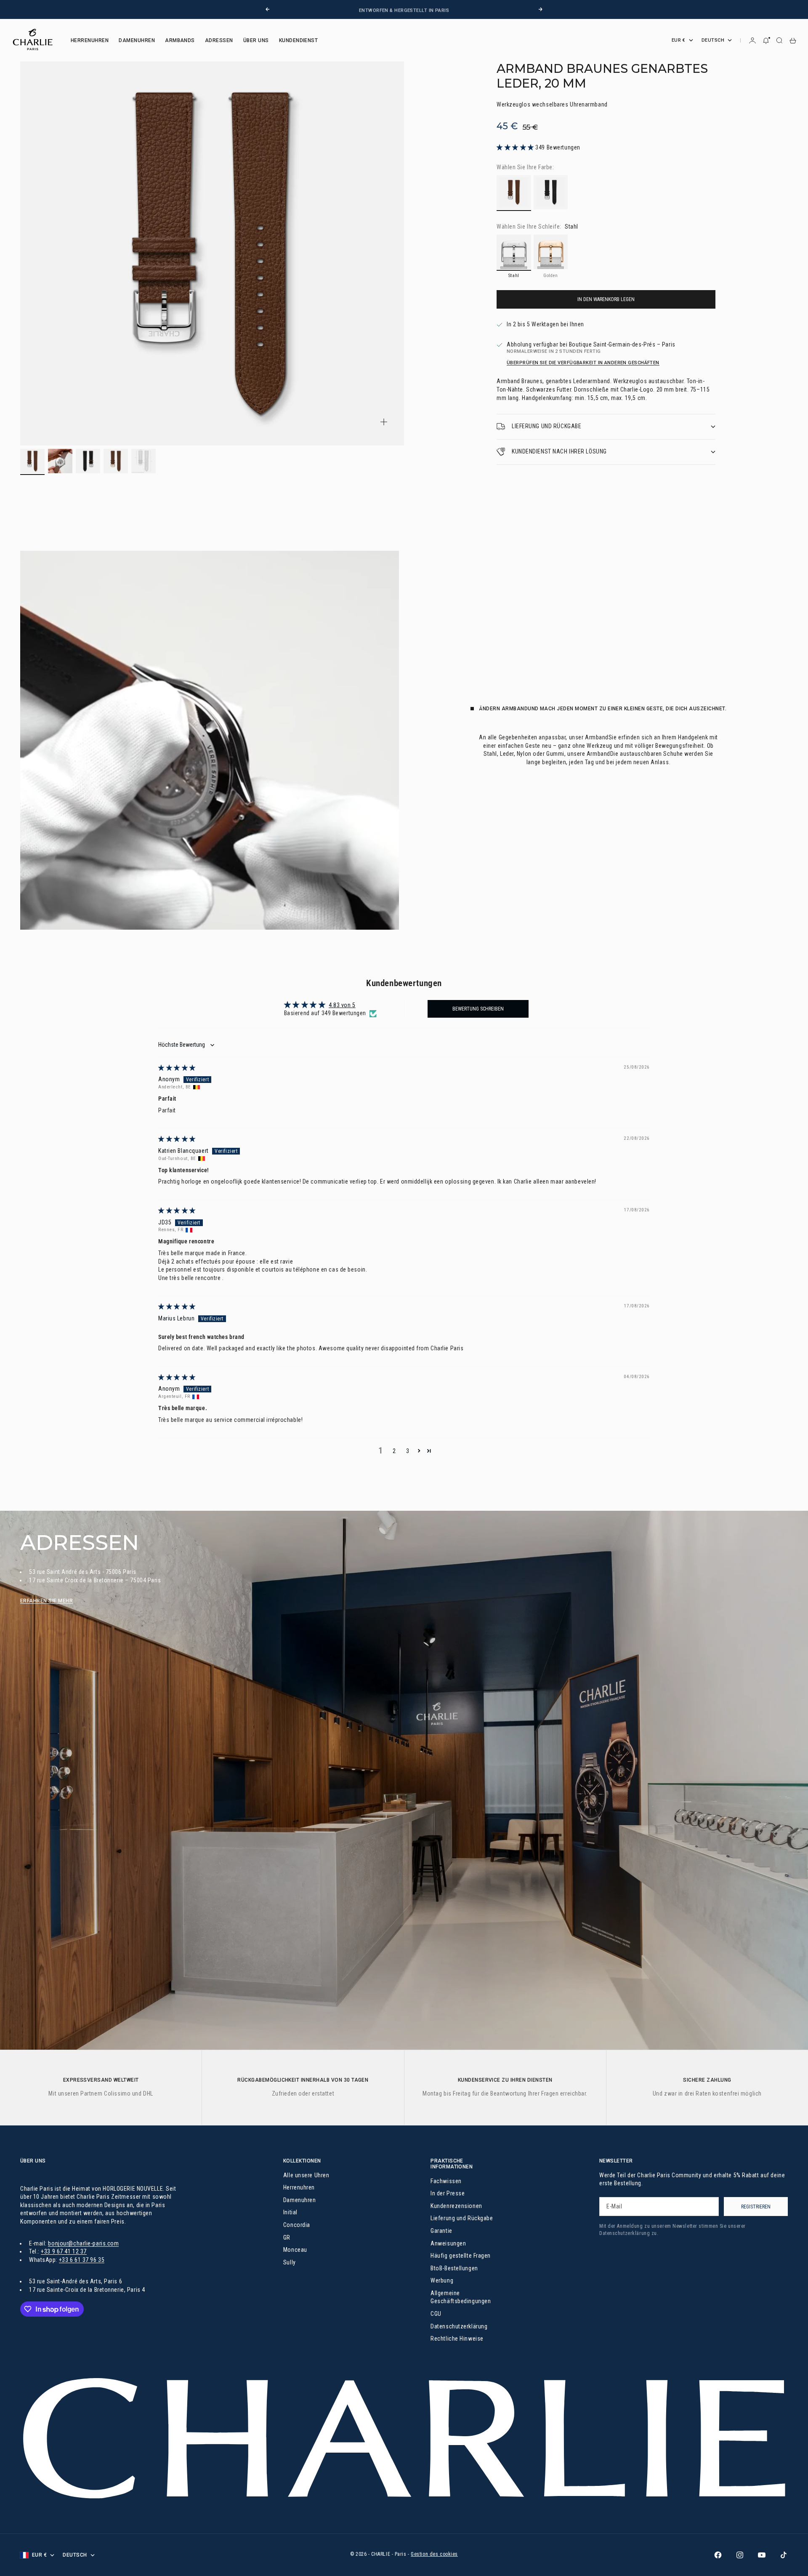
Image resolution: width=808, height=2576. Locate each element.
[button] (516, 147)
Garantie (441, 2231)
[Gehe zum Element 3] (88, 461)
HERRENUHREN (90, 40)
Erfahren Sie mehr (47, 1601)
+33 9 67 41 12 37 (64, 2251)
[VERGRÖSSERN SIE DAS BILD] (384, 422)
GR (287, 2237)
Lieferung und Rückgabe (462, 2218)
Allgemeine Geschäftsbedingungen (461, 2297)
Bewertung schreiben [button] (478, 1009)
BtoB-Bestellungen (454, 2268)
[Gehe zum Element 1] (32, 461)
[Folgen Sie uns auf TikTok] (784, 2555)
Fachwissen (446, 2181)
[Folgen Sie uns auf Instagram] (740, 2555)
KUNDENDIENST (299, 40)
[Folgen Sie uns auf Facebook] (718, 2555)
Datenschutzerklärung (459, 2326)
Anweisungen (448, 2243)
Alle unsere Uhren (306, 2175)
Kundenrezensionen (456, 2206)
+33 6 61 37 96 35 (82, 2260)
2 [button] (394, 1451)
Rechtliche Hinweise (457, 2339)
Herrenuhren (299, 2187)
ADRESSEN (219, 40)
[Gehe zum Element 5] (144, 461)
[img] (177, 1068)
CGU (436, 2314)
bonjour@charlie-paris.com (83, 2243)
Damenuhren (300, 2200)
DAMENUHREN (137, 40)
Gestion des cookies (434, 2554)
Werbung (442, 2280)
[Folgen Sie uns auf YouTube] (762, 2555)
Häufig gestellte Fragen (461, 2256)
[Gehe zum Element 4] (116, 461)
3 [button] (408, 1451)
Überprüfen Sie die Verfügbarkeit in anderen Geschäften (583, 363)
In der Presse (448, 2193)
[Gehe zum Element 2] (60, 461)
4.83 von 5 (342, 1005)
